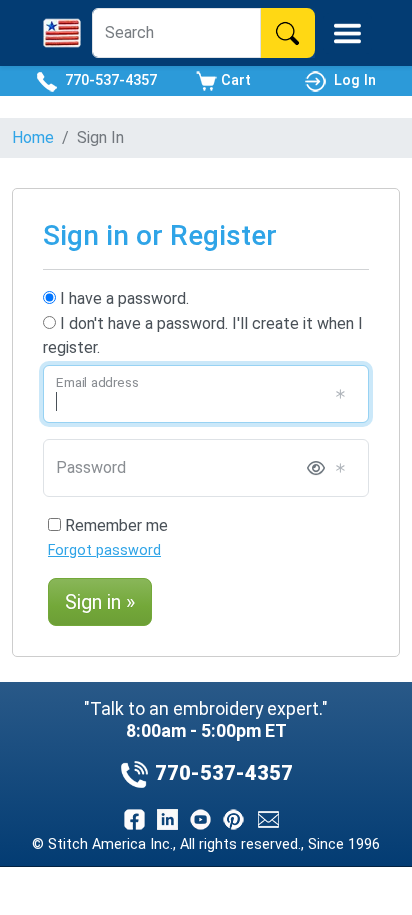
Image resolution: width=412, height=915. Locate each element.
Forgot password (104, 550)
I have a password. (122, 298)
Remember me (114, 525)
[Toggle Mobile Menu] (347, 33)
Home (33, 137)
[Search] (287, 33)
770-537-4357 (107, 80)
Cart (234, 80)
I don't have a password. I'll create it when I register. (203, 335)
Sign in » (100, 602)
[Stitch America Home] (62, 33)
